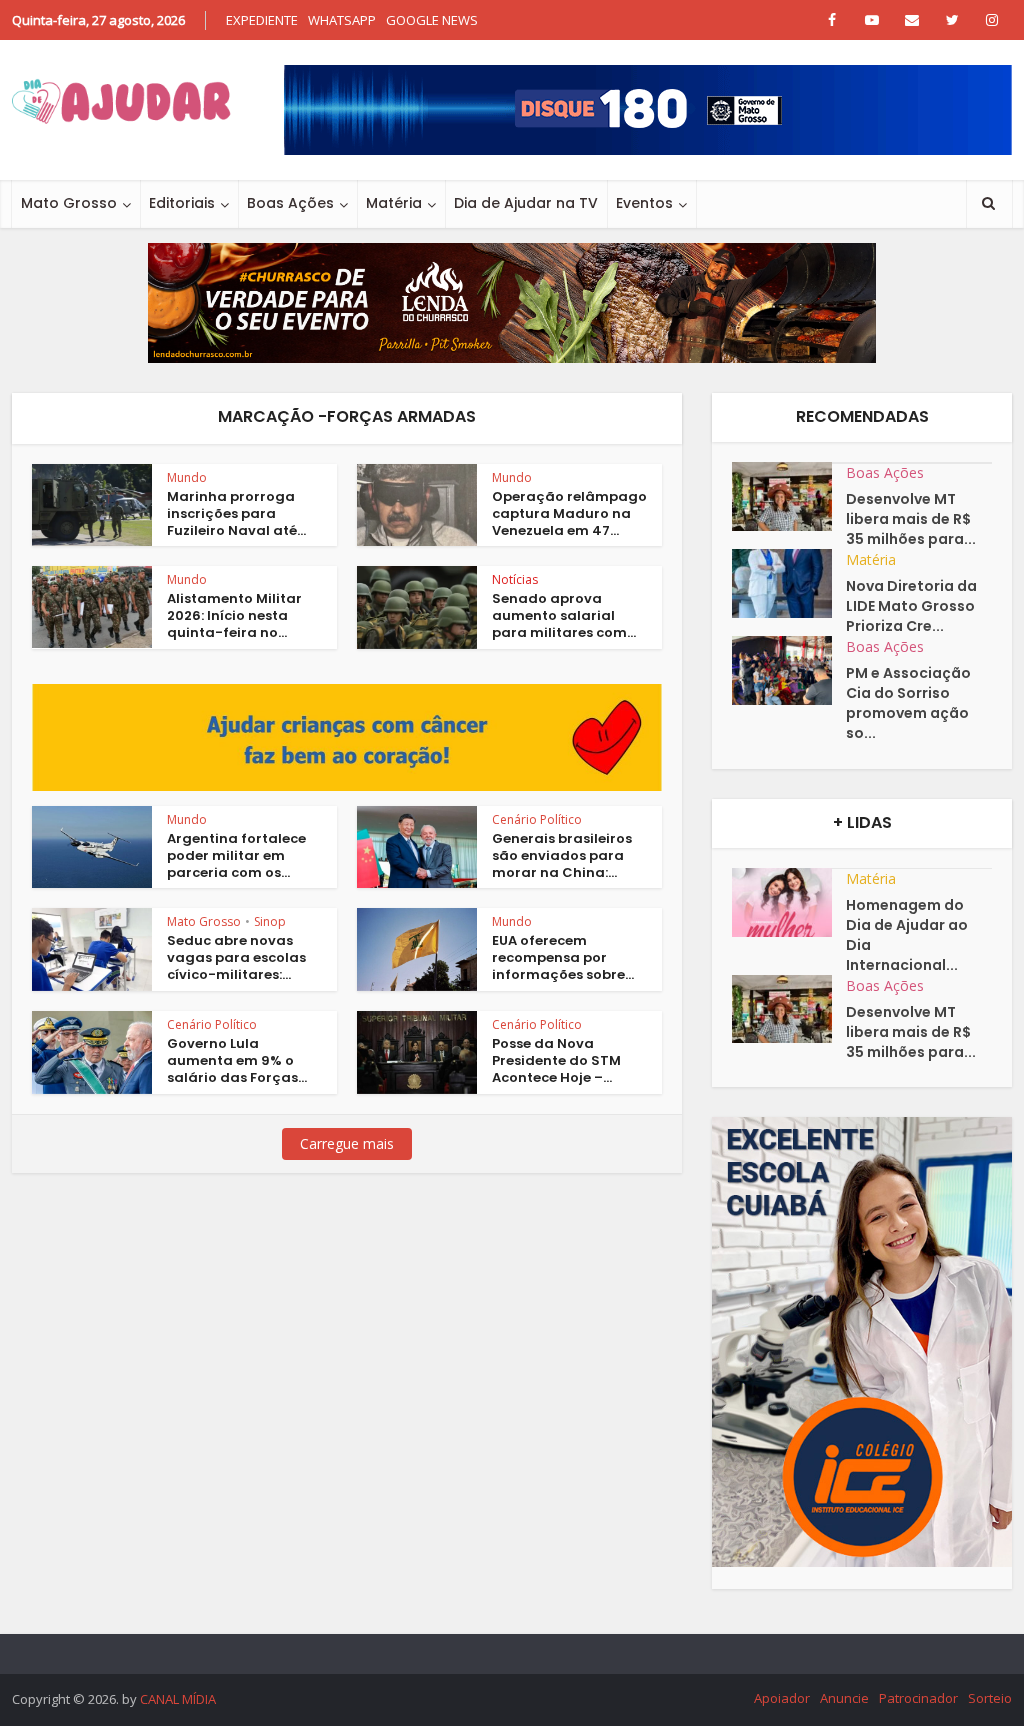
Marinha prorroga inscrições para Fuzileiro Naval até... (236, 513)
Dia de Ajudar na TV (526, 203)
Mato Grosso (69, 203)
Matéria (394, 203)
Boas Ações (290, 203)
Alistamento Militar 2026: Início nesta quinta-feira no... (234, 615)
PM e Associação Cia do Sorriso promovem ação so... (908, 703)
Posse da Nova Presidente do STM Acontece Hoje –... (556, 1060)
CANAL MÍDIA (178, 1699)
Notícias (515, 579)
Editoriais (182, 203)
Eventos (644, 203)
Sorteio (990, 1698)
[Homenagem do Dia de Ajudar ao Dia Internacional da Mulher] (789, 902)
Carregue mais (347, 1143)
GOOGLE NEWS (432, 20)
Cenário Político (537, 819)
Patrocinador (918, 1698)
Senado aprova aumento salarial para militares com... (564, 615)
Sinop (270, 921)
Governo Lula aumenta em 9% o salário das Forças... (237, 1060)
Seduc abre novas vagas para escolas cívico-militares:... (236, 957)
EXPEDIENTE (262, 20)
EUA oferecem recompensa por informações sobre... (563, 957)
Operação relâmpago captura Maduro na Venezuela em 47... (569, 513)
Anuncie (844, 1698)
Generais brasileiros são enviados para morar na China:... (562, 855)
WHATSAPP (342, 20)
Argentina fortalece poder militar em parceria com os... (236, 855)
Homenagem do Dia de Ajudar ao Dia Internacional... (907, 935)
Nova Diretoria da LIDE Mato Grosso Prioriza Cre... (911, 606)
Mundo (187, 477)
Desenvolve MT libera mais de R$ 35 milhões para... (911, 519)
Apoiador (782, 1698)
